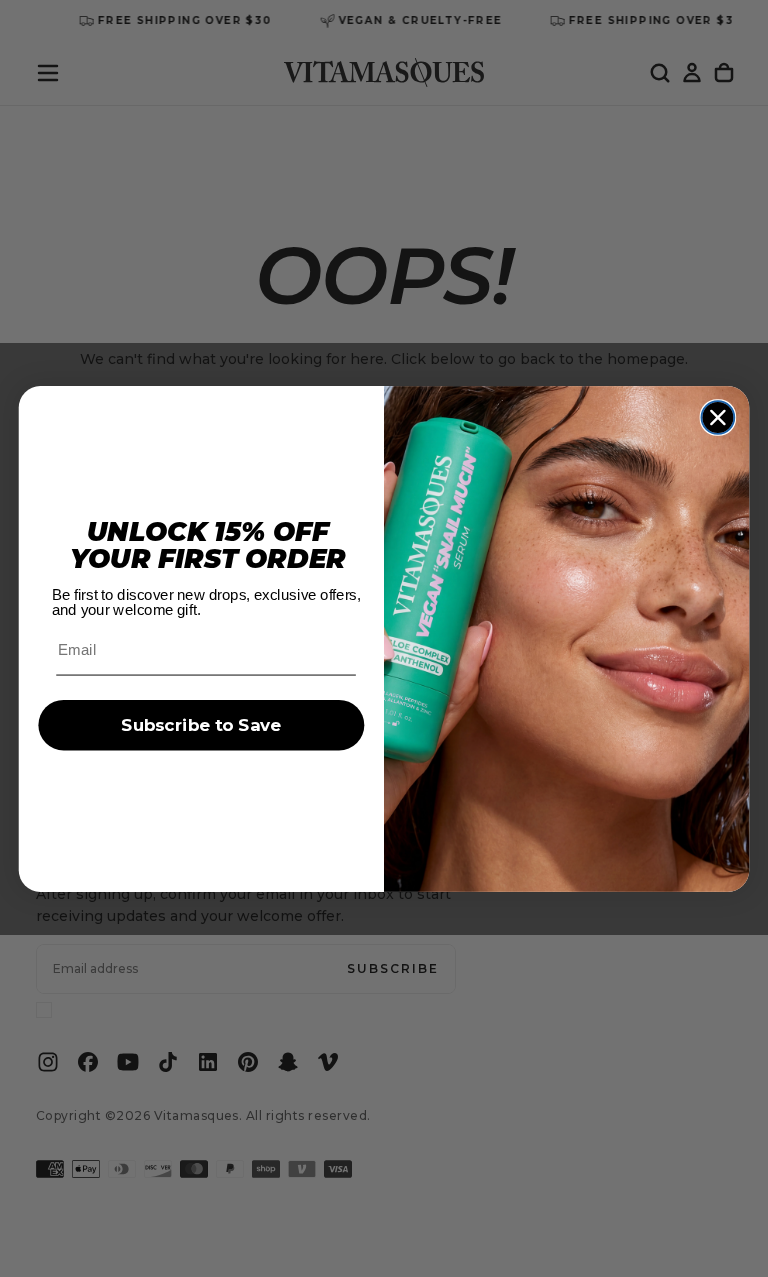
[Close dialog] (718, 417)
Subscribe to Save (201, 725)
